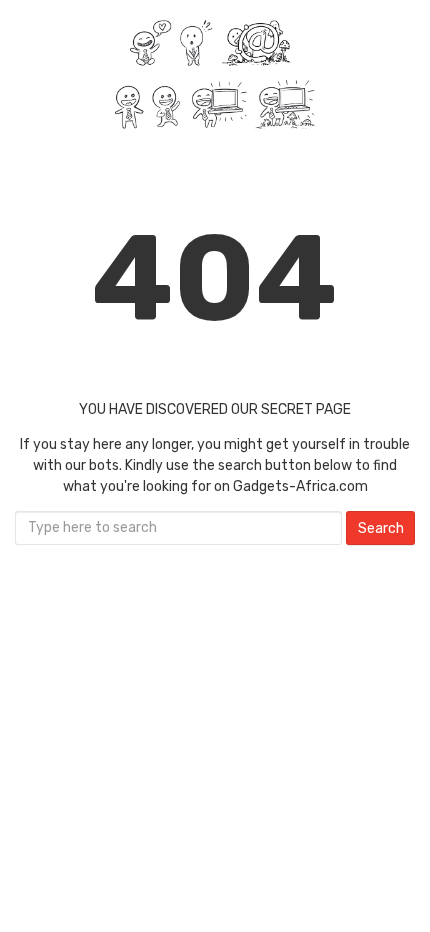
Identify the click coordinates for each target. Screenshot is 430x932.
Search (381, 528)
